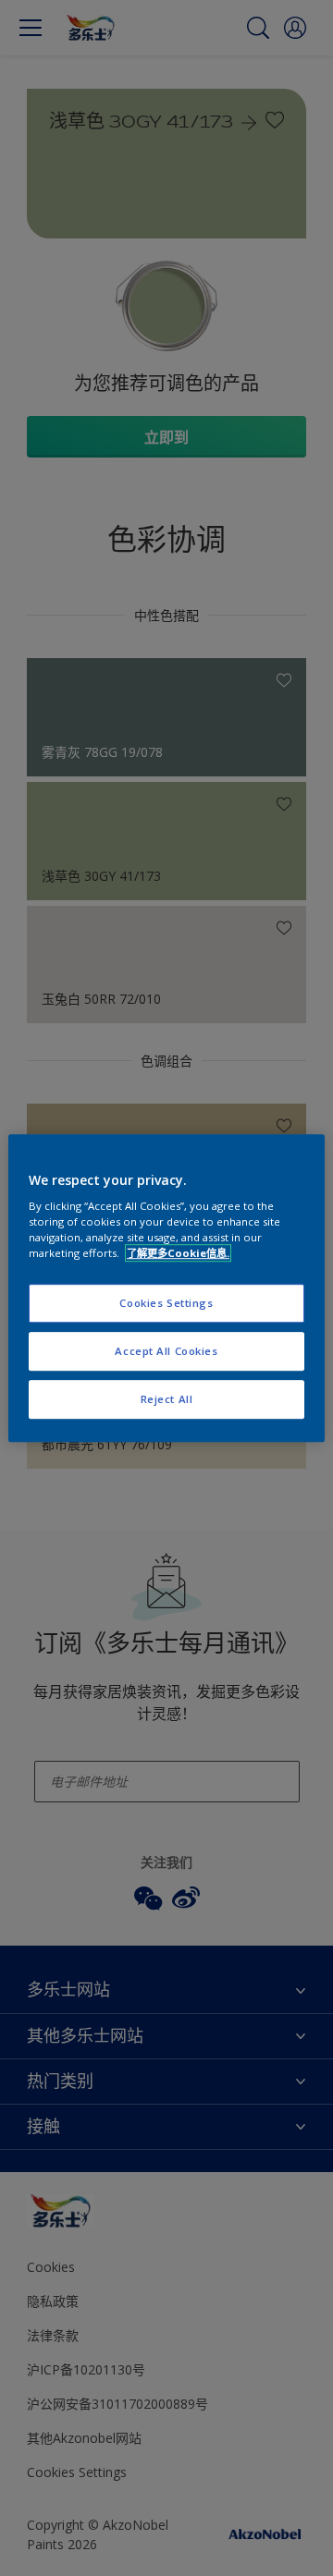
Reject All (167, 1399)
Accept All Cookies (166, 1351)
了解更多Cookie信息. (178, 1253)
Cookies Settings (166, 1304)
